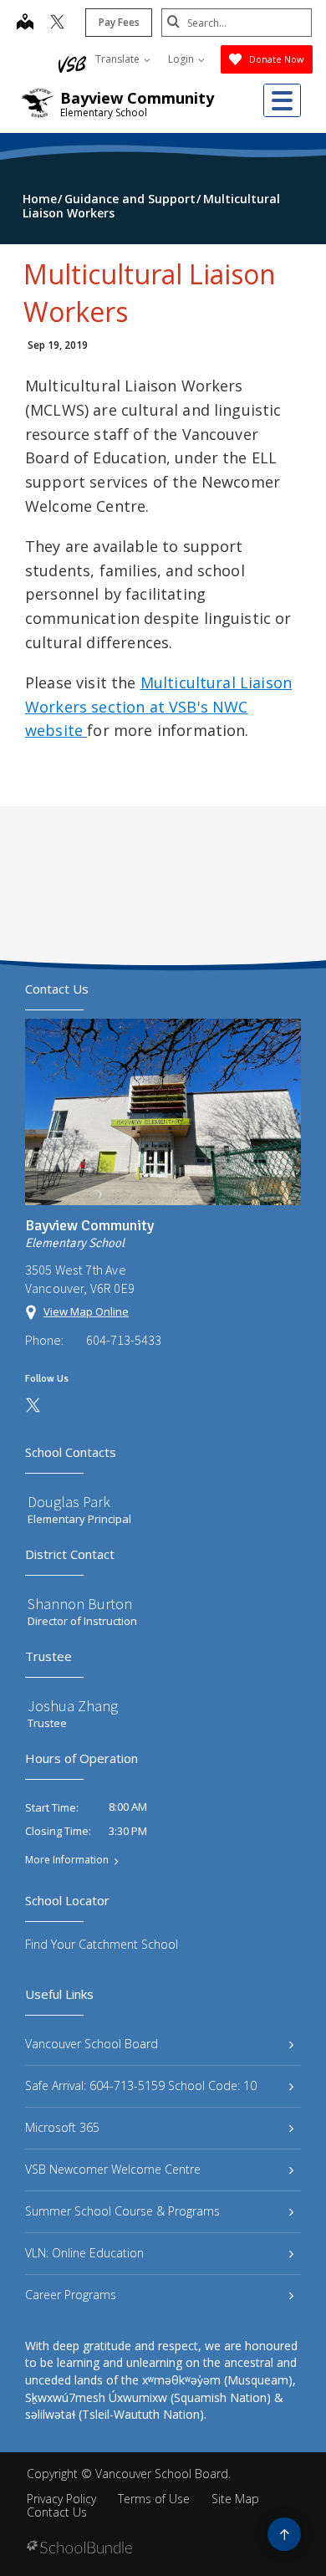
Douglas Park (69, 1502)
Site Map (235, 2499)
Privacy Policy (61, 2499)
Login (182, 59)
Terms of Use (154, 2499)
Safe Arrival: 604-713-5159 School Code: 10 (141, 2085)
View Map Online (86, 1311)
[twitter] (57, 23)
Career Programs (71, 2295)
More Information (67, 1860)
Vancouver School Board (92, 2044)
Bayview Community (137, 98)
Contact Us (57, 2512)
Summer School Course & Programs (122, 2211)
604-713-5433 (124, 1340)
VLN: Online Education (84, 2253)
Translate (119, 59)
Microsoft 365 (62, 2127)
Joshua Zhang (73, 1706)
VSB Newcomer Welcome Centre (113, 2169)
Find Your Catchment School (102, 1944)
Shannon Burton (80, 1604)
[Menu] (282, 100)
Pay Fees (119, 22)
